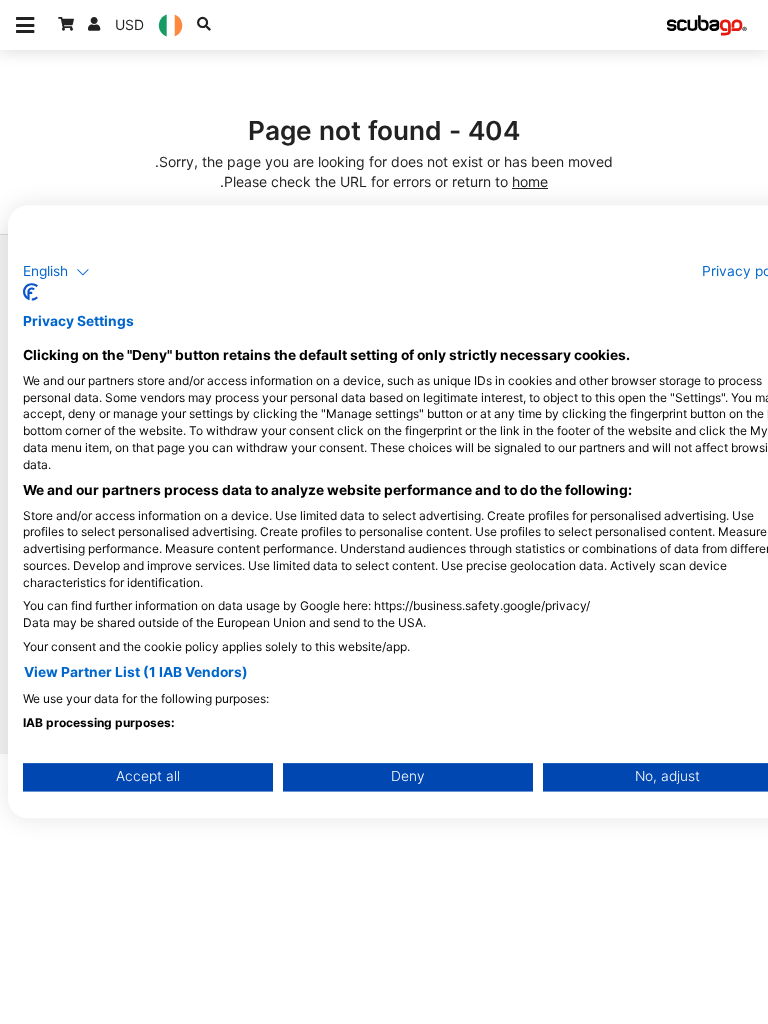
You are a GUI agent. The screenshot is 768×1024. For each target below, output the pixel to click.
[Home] (707, 25)
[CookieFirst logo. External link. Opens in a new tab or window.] (30, 293)
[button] (56, 272)
